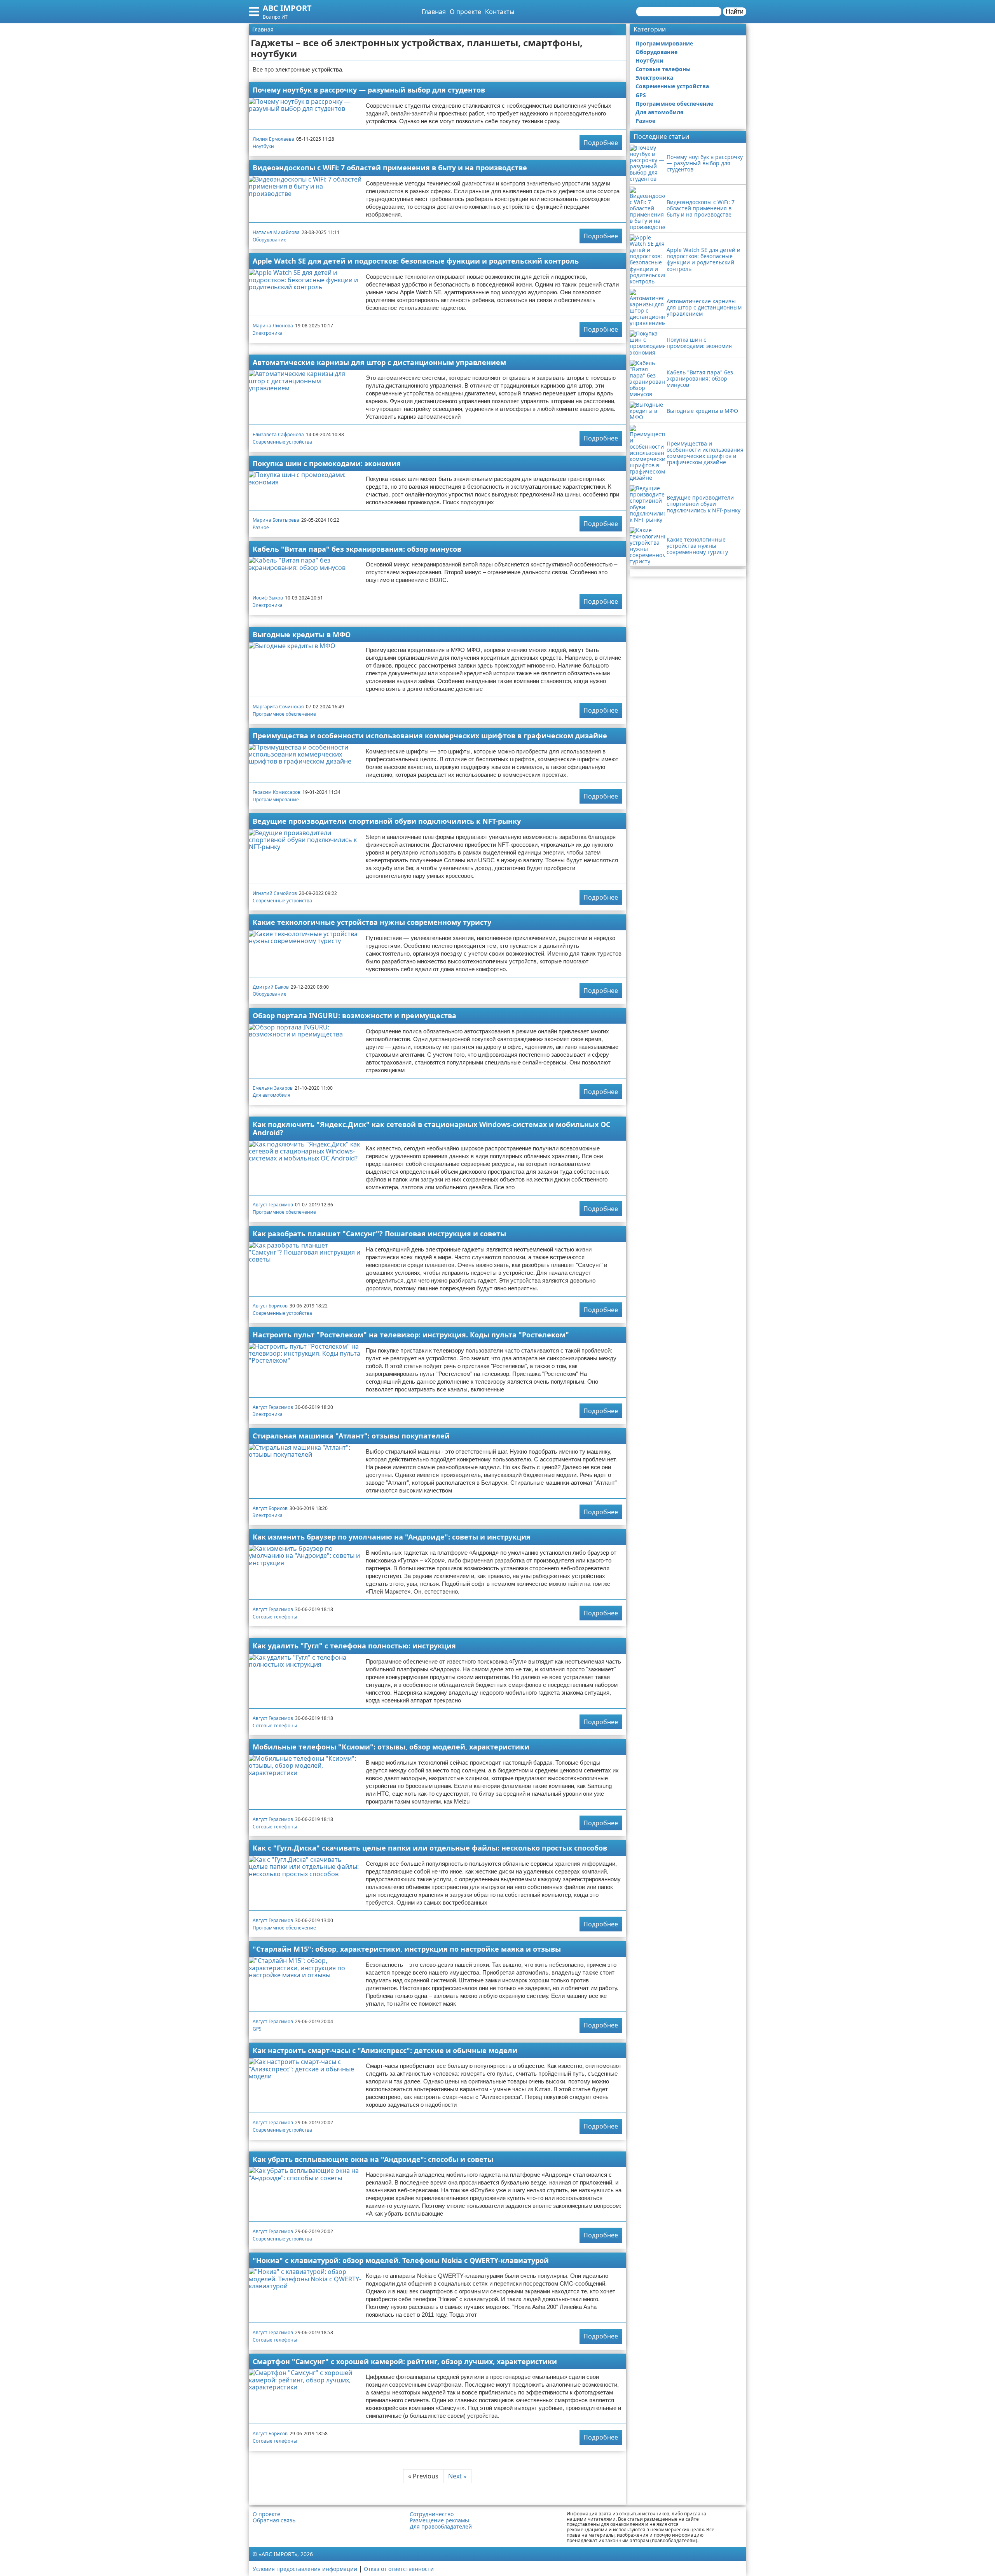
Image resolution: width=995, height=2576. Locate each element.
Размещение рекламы (439, 2520)
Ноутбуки (263, 146)
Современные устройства (282, 442)
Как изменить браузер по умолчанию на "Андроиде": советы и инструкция (392, 1537)
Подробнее (601, 143)
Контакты (500, 12)
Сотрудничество (432, 2514)
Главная (434, 12)
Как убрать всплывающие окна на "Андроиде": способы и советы (373, 2159)
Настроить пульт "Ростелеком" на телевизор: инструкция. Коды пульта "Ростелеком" (411, 1335)
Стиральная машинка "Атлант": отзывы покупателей (351, 1436)
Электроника (268, 333)
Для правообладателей (441, 2527)
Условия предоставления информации (305, 2569)
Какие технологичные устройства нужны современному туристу (372, 922)
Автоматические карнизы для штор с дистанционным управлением (379, 362)
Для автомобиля (271, 1095)
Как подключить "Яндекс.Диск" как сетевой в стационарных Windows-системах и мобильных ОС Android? (431, 1128)
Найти (735, 11)
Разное (261, 527)
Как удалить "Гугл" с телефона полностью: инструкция (354, 1646)
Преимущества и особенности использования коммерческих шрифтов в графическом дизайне (430, 736)
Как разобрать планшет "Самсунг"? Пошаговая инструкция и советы (379, 1234)
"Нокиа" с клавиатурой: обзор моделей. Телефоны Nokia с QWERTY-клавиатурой (401, 2260)
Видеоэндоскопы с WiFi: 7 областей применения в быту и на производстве (390, 168)
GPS (257, 2029)
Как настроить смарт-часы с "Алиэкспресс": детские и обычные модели (385, 2050)
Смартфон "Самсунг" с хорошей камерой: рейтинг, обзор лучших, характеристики (405, 2361)
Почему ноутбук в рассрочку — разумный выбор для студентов (369, 90)
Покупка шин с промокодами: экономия (327, 463)
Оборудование (270, 240)
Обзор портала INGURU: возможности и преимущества (354, 1015)
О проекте (465, 12)
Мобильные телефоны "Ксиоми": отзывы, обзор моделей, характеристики (391, 1747)
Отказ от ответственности (399, 2569)
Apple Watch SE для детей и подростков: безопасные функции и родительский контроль (416, 261)
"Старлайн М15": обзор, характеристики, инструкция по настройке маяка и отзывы (407, 1949)
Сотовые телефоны (275, 1617)
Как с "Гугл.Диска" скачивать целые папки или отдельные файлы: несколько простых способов (430, 1848)
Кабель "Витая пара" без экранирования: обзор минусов (357, 549)
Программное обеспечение (284, 714)
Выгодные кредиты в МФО (302, 634)
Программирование (276, 800)
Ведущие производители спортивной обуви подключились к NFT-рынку (387, 821)
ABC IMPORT (287, 8)
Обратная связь (274, 2520)
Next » (457, 2476)
